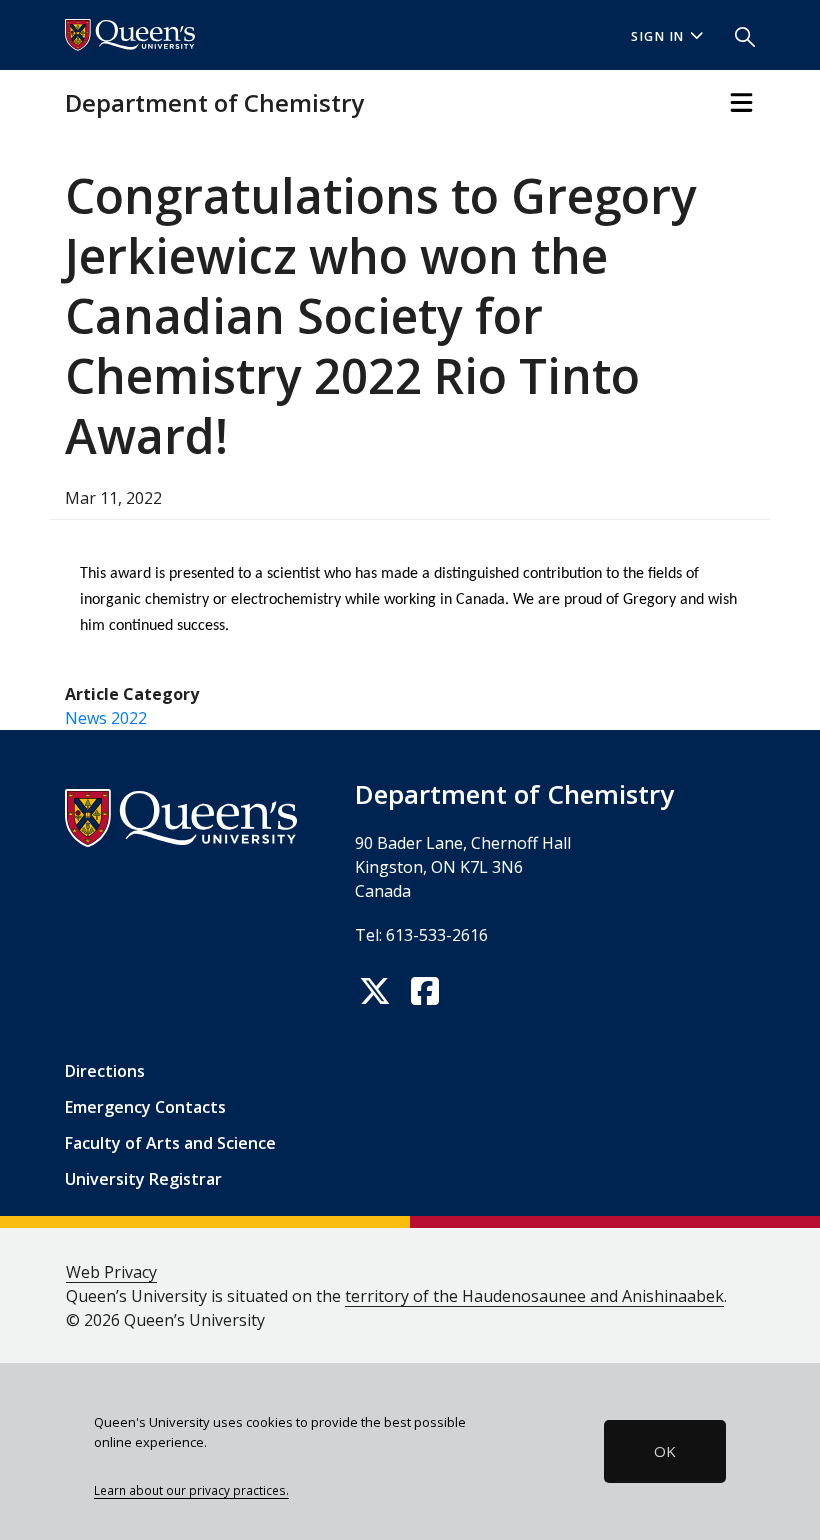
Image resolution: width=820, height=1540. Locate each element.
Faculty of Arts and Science (170, 1143)
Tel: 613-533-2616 (421, 935)
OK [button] (665, 1451)
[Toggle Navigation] (741, 102)
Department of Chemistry (214, 102)
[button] (737, 35)
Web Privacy (111, 1272)
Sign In (658, 36)
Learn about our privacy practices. (191, 1490)
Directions (105, 1071)
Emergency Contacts (145, 1107)
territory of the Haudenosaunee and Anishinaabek (534, 1296)
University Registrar (143, 1179)
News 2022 (106, 718)
